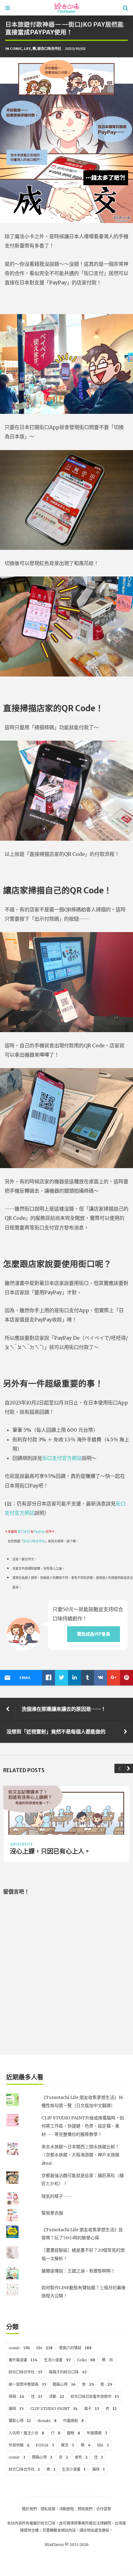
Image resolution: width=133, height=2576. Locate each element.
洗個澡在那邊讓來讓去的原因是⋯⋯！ (64, 1709)
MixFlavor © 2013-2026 (67, 2545)
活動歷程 (66, 2509)
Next (128, 1768)
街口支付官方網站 (62, 1458)
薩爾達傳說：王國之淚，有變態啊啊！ (78, 2271)
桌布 (81, 2457)
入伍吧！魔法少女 (26, 2433)
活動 (56, 2396)
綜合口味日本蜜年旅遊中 (95, 2396)
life (27, 49)
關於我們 (29, 2509)
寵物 (73, 2433)
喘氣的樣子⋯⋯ (57, 2196)
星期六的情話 (75, 2348)
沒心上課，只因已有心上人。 (50, 1851)
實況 (68, 2445)
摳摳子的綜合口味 (68, 2372)
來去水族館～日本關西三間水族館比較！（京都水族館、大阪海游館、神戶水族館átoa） (80, 2155)
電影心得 (20, 2421)
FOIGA (45, 2445)
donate (47, 2421)
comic (16, 49)
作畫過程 (73, 2421)
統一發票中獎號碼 (27, 2384)
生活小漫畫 (57, 2360)
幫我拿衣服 (52, 2213)
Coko (86, 2360)
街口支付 (24, 1532)
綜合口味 (48, 2523)
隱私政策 (48, 2509)
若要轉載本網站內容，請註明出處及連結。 (78, 2530)
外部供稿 (19, 2445)
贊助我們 (85, 2509)
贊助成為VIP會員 (94, 1634)
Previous (119, 1768)
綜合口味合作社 (49, 49)
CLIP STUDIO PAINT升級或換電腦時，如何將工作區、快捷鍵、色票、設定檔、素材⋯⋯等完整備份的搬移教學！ (83, 2126)
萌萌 (17, 2396)
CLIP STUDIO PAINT (54, 2409)
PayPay (39, 1532)
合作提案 (104, 2509)
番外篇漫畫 (23, 2360)
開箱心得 (64, 2384)
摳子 (92, 2409)
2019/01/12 (21, 1844)
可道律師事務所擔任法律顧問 (87, 2523)
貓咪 (16, 2409)
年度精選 (97, 2433)
